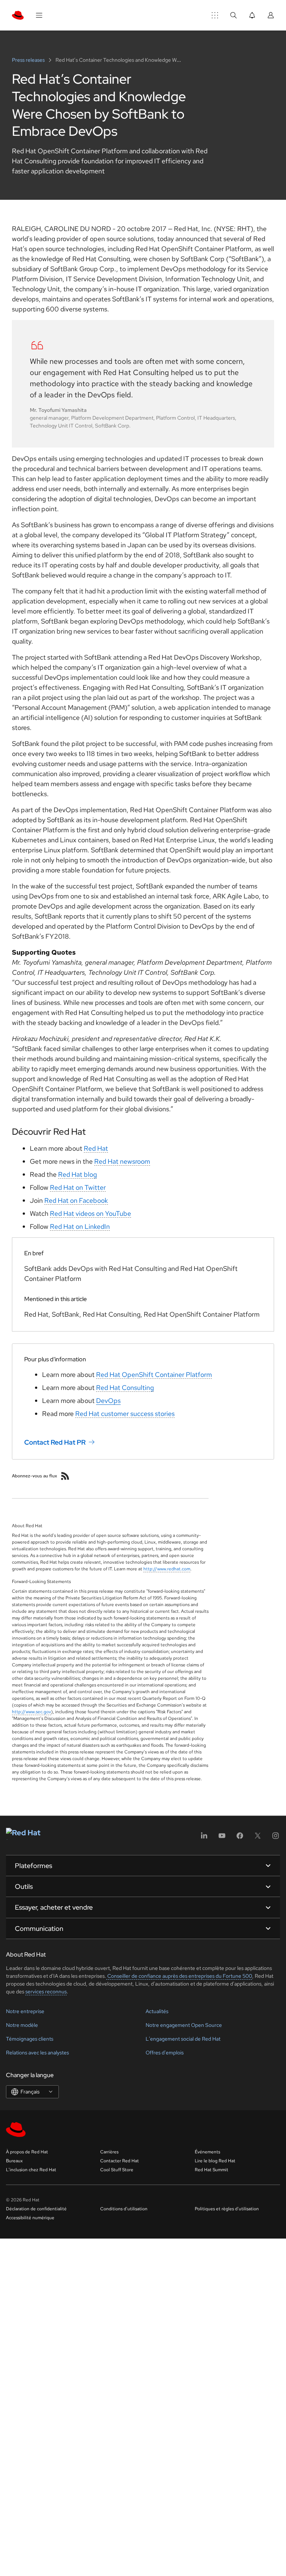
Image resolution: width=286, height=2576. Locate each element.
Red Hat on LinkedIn (80, 1226)
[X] (258, 1838)
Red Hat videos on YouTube (90, 1213)
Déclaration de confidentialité (36, 2209)
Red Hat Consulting (125, 1388)
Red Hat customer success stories (125, 1414)
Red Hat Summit (212, 2170)
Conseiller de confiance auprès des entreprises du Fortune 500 (179, 1976)
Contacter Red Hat (120, 2161)
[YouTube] (222, 1838)
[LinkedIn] (204, 1838)
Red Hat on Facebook (76, 1200)
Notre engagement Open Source (184, 2025)
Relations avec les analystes (37, 2053)
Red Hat (96, 1148)
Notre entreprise (25, 2011)
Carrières (109, 2152)
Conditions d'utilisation (124, 2209)
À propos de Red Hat (27, 2152)
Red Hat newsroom (122, 1161)
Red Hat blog (77, 1174)
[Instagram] (276, 1838)
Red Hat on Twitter (78, 1187)
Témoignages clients (30, 2039)
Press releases (29, 60)
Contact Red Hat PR (55, 1442)
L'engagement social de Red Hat (183, 2039)
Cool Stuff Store (117, 2170)
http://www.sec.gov (31, 1712)
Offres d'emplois (165, 2053)
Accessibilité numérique (30, 2218)
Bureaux (14, 2161)
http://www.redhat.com (167, 1569)
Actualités (157, 2011)
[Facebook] (240, 1838)
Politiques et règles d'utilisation (227, 2209)
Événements (207, 2152)
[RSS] (65, 1476)
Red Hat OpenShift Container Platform (154, 1374)
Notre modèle (22, 2025)
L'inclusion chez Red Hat (31, 2170)
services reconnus (46, 1992)
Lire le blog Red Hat (215, 2161)
